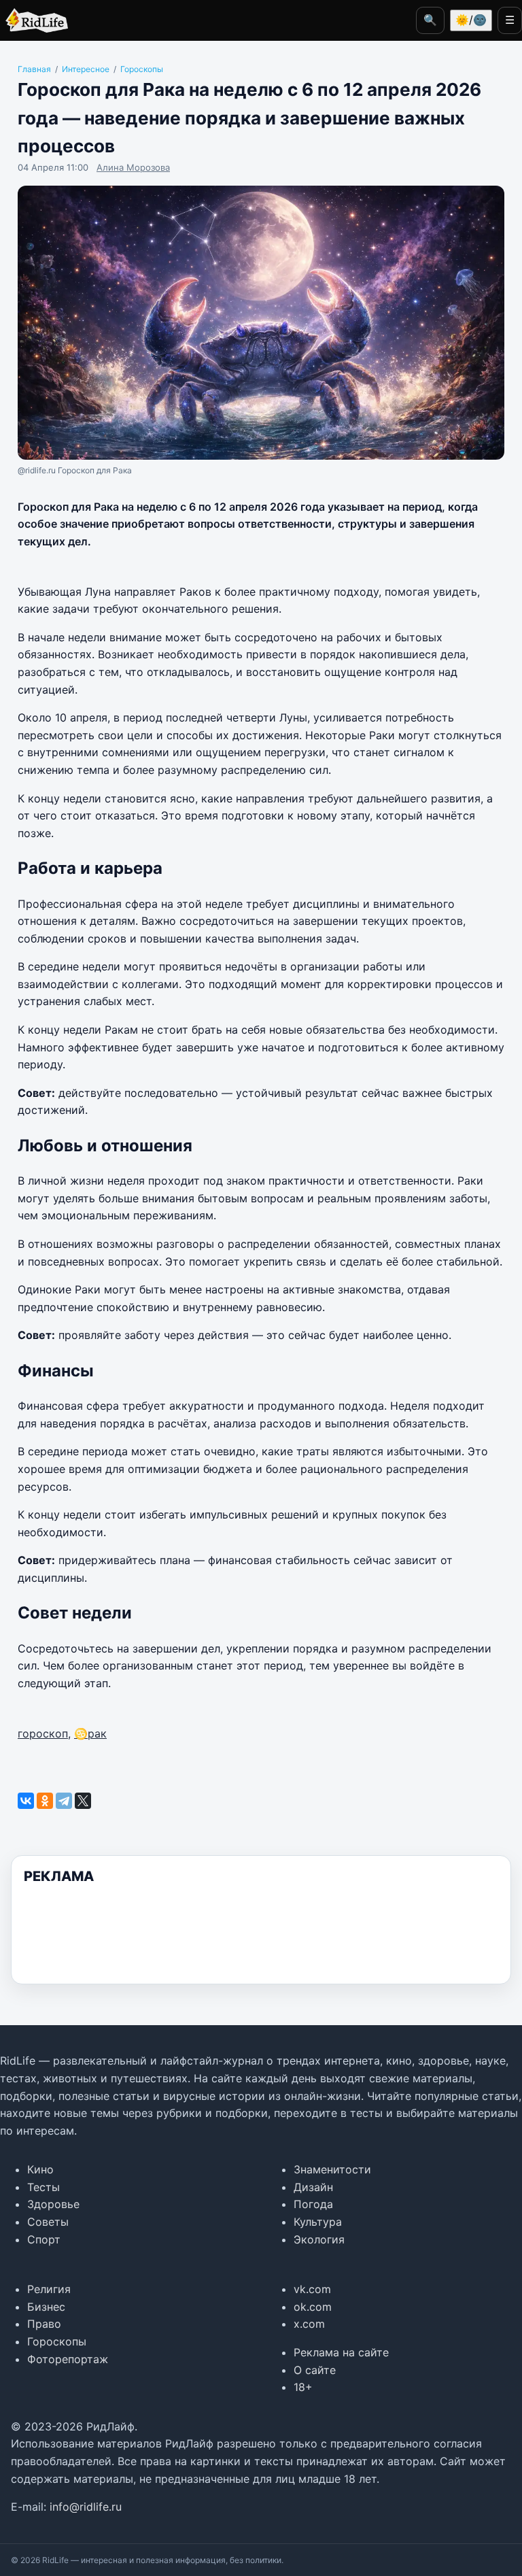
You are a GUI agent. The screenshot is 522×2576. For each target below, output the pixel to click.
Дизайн (313, 2187)
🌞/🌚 (471, 20)
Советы (48, 2222)
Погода (313, 2204)
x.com (309, 2324)
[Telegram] (64, 1801)
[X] (83, 1801)
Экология (319, 2239)
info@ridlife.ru (86, 2507)
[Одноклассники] (45, 1801)
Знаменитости (332, 2169)
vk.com (312, 2289)
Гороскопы (57, 2341)
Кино (40, 2169)
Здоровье (53, 2204)
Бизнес (46, 2307)
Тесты (43, 2187)
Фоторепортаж (68, 2359)
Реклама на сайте (341, 2352)
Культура (318, 2222)
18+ (303, 2387)
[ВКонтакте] (26, 1801)
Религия (49, 2289)
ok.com (313, 2307)
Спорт (44, 2239)
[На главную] (34, 20)
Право (44, 2324)
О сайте (315, 2370)
